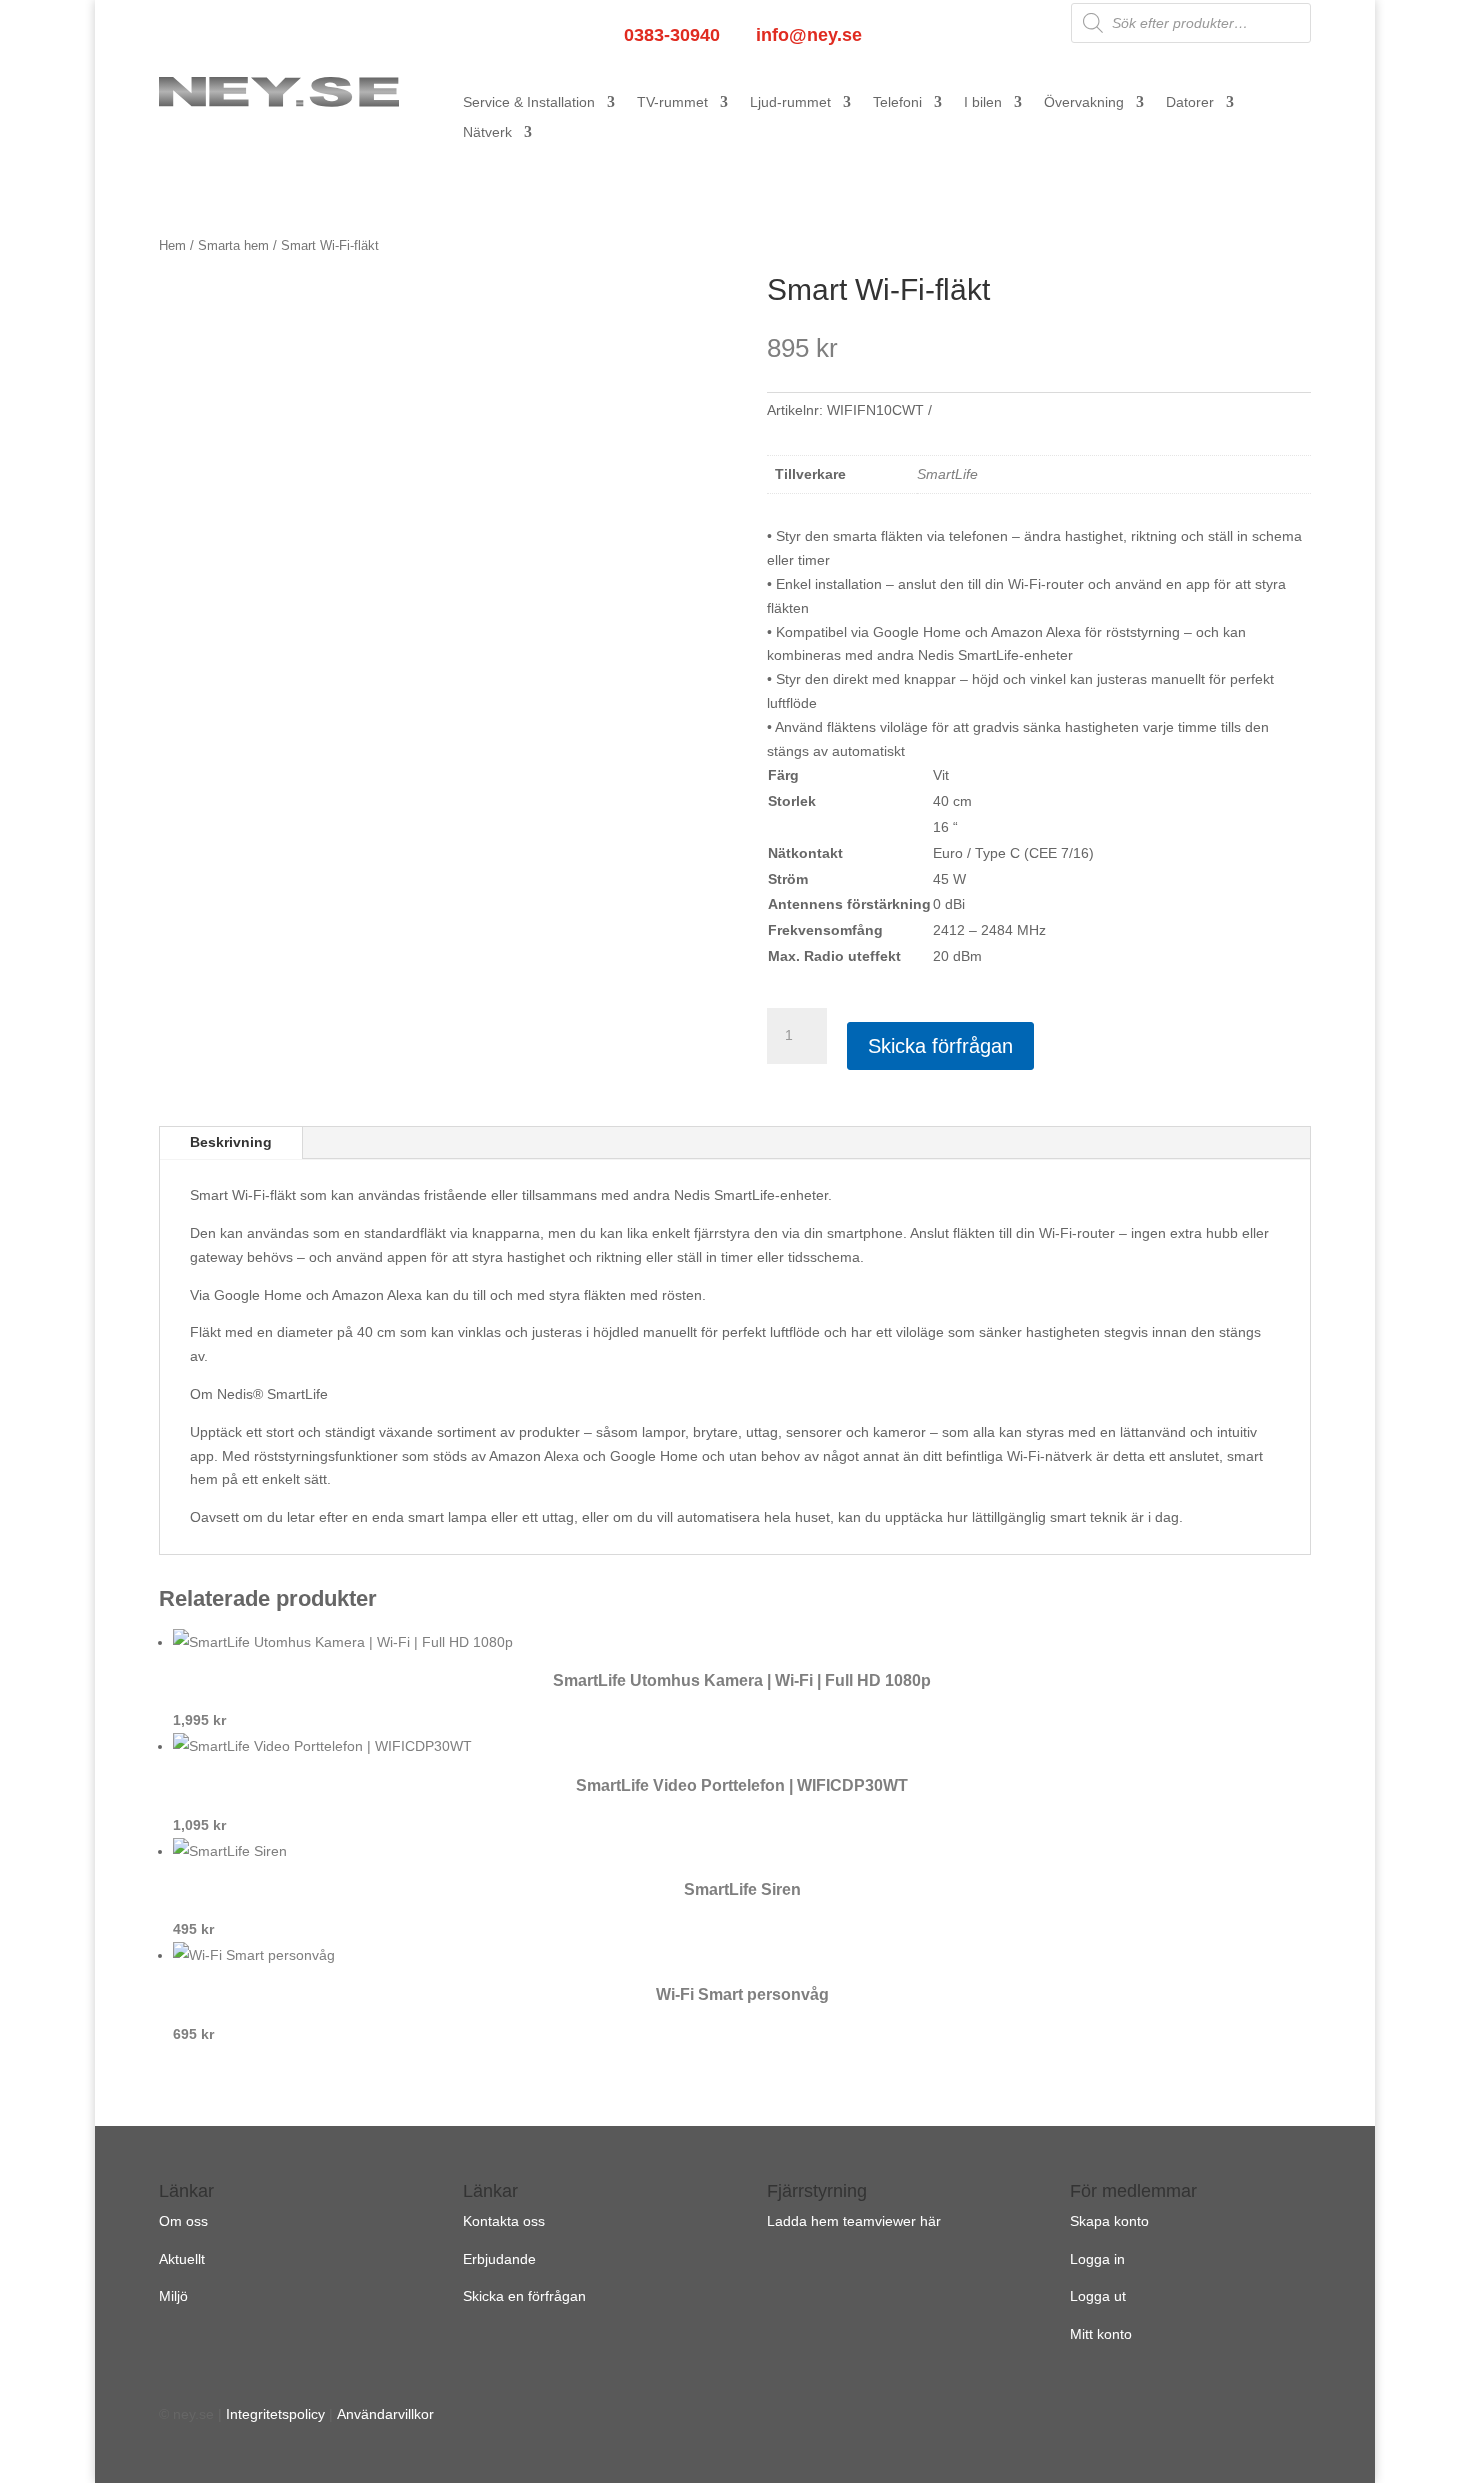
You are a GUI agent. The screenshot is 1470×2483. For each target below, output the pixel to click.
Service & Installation (529, 102)
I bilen (983, 102)
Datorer (1190, 102)
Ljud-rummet (790, 102)
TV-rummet (672, 102)
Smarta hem (233, 245)
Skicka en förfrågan (524, 2296)
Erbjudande (499, 2259)
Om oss (183, 2221)
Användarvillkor (385, 2414)
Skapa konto (1109, 2221)
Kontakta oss (504, 2221)
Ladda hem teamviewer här (854, 2221)
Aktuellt (182, 2259)
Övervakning (1084, 102)
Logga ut (1098, 2296)
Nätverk (487, 132)
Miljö (173, 2296)
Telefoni (897, 102)
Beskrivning (231, 1142)
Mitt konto (1101, 2334)
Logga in (1097, 2259)
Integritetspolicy (275, 2414)
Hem (172, 245)
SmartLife (947, 474)
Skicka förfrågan (940, 1046)
